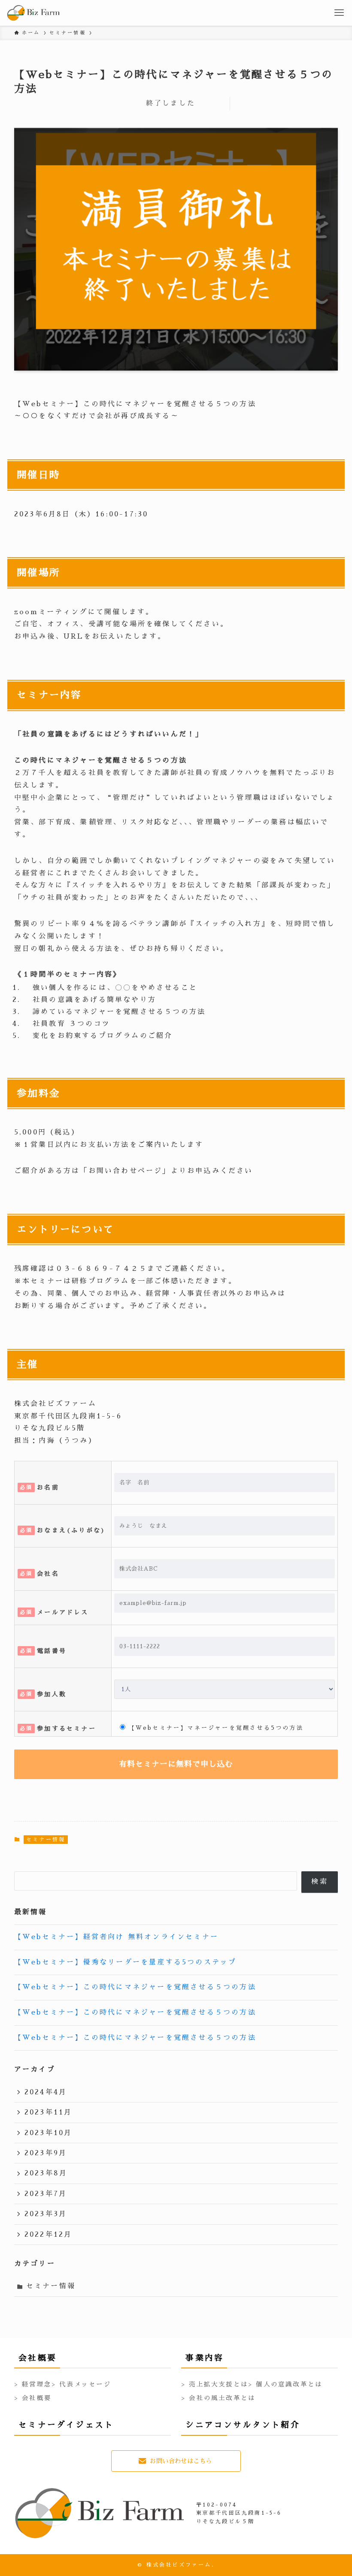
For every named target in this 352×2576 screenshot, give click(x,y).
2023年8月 (46, 2173)
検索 (319, 1882)
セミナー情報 (46, 1840)
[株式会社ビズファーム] (33, 13)
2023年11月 (49, 2112)
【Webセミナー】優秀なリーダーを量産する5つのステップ (126, 1962)
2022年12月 (49, 2235)
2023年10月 (49, 2133)
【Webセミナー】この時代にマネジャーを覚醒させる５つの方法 (135, 1987)
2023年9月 (46, 2153)
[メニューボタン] (339, 13)
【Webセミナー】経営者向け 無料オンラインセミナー (116, 1937)
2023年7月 (46, 2194)
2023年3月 (46, 2214)
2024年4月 (46, 2092)
